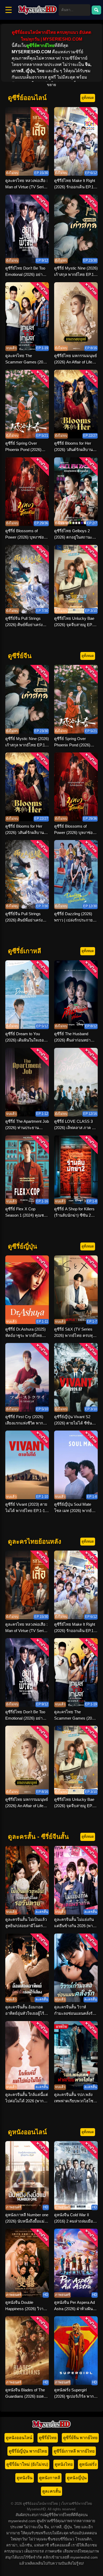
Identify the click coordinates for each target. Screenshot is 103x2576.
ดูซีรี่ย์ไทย (48, 2438)
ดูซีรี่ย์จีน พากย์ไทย (80, 2438)
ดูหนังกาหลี (50, 2478)
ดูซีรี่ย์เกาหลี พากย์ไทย (74, 2451)
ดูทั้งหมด (88, 98)
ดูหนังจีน (25, 2478)
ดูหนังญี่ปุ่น (77, 2478)
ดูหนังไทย (64, 2464)
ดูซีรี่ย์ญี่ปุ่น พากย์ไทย (28, 2451)
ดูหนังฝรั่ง (88, 2464)
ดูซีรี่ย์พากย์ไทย (40, 45)
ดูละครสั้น (51, 2491)
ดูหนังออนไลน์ (19, 2438)
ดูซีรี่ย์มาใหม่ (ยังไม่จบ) (27, 2464)
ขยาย (51, 85)
